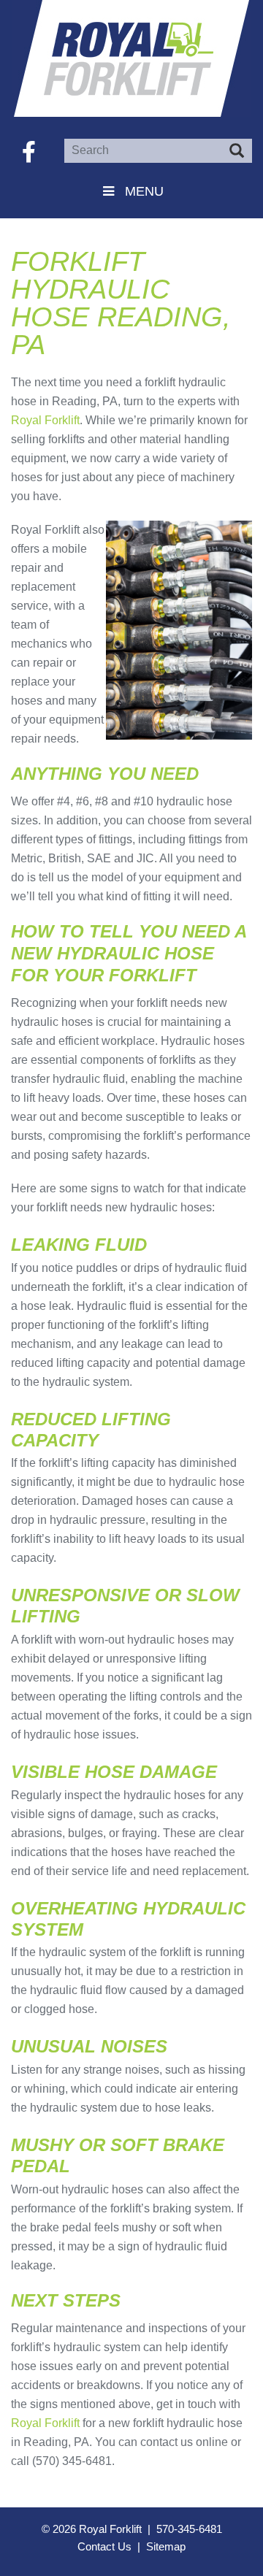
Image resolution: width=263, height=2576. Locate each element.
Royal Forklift (131, 58)
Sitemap (166, 2546)
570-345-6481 (189, 2529)
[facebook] (29, 152)
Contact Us (104, 2546)
